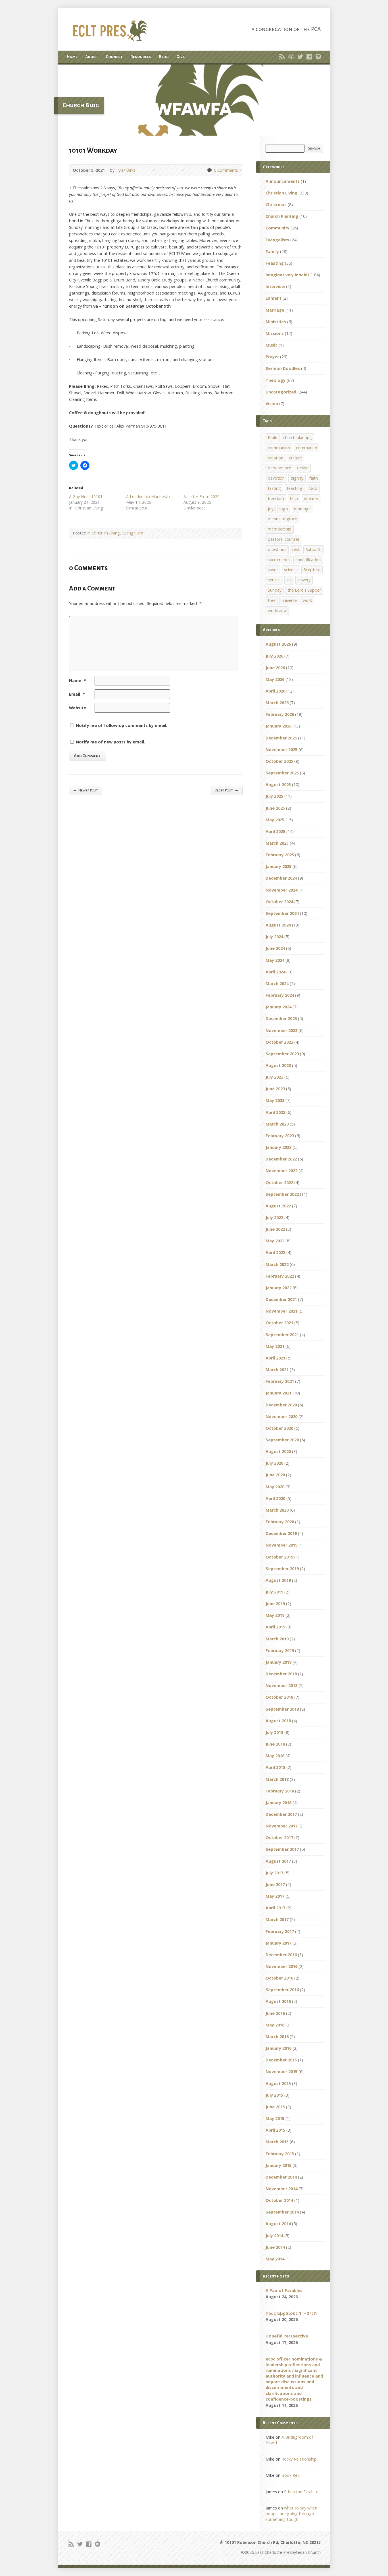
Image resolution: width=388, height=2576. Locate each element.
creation (276, 458)
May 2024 (275, 960)
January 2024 (279, 1007)
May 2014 (275, 2259)
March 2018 (277, 1779)
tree (272, 600)
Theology (276, 380)
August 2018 (278, 1721)
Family (272, 251)
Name (78, 680)
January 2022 (279, 1288)
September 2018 (282, 1709)
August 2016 (278, 2001)
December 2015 (281, 2060)
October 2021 (279, 1323)
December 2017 (281, 1814)
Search (314, 148)
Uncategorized (281, 392)
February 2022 (280, 1276)
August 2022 (278, 1206)
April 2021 (275, 1358)
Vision (272, 404)
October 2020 (279, 1428)
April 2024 (275, 972)
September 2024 (282, 913)
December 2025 (281, 738)
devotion (276, 478)
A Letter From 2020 (202, 497)
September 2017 (282, 1849)
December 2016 (281, 1955)
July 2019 (274, 1592)
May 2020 (275, 1487)
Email (77, 694)
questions (277, 549)
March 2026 (277, 703)
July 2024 (274, 937)
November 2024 (281, 890)
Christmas (276, 205)
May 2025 (275, 820)
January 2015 (279, 2165)
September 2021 (282, 1335)
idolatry (311, 499)
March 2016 (277, 2037)
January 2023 (279, 1147)
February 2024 (280, 995)
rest (296, 549)
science (291, 570)
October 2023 (279, 1042)
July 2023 (274, 1077)
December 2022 (281, 1159)
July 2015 (274, 2095)
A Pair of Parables (284, 2290)
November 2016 (281, 1966)
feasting (295, 488)
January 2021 (279, 1393)
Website (78, 708)
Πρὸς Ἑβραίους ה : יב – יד (291, 2313)
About (92, 57)
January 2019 (279, 1662)
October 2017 (279, 1838)
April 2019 (275, 1627)
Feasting (275, 263)
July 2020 (274, 1463)
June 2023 (275, 1089)
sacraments (279, 560)
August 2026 (278, 644)
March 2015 (277, 2142)
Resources (141, 57)
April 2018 (275, 1767)
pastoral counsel (283, 539)
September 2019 (282, 1569)
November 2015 (281, 2072)
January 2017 (279, 1943)
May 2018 (275, 1756)
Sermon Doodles (283, 368)
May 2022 (275, 1241)
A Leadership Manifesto (148, 497)
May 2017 (275, 1896)
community (306, 448)
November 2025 (281, 750)
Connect (114, 57)
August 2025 (278, 785)
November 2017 (281, 1826)
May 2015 (275, 2118)
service (274, 580)
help (294, 499)
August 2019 (278, 1580)
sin (289, 580)
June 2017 (275, 1884)
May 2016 (275, 2025)
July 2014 (274, 2236)
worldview (277, 611)
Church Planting (282, 216)
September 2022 (282, 1194)
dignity (297, 478)
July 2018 (274, 1732)
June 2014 (275, 2247)
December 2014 (281, 2177)
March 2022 (277, 1264)
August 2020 (278, 1451)
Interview (275, 286)
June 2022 (275, 1229)
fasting (274, 488)
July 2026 (274, 656)
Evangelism (133, 533)
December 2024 (281, 878)
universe (289, 600)
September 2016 (282, 1990)
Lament (274, 298)
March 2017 (277, 1919)
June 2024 (275, 948)
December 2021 (281, 1299)
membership (280, 529)
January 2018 (279, 1803)
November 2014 (281, 2189)
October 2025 (279, 761)
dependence (279, 468)
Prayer (272, 357)
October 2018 (279, 1697)
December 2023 (281, 1018)
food (313, 488)
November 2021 (281, 1311)
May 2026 (275, 679)
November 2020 (281, 1417)
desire (303, 468)
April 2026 (275, 691)
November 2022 (281, 1171)
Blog (164, 57)
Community (278, 228)
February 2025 (280, 855)
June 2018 (275, 1744)
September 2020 (282, 1440)
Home (72, 57)
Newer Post (85, 790)
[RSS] (282, 57)
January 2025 (279, 866)
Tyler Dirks (126, 170)
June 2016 (275, 2013)
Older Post (227, 790)
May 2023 (275, 1100)
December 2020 (281, 1405)
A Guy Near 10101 (86, 497)
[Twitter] (300, 57)
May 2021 (275, 1346)
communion (279, 448)
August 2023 (278, 1065)
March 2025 (277, 843)
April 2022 (275, 1252)
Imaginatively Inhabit (287, 275)
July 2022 (274, 1217)
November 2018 (281, 1685)
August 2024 (278, 925)
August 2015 (278, 2083)
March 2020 (277, 1510)
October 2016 (279, 1978)
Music (272, 345)
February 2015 (280, 2154)
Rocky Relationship (299, 2459)
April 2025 (275, 831)
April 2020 (275, 1498)
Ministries (276, 322)
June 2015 (275, 2107)
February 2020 (280, 1522)
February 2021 (280, 1381)
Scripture (312, 570)
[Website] (318, 57)
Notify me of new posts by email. (110, 742)
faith (314, 478)
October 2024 (279, 902)
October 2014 (279, 2200)
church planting (298, 437)
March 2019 (277, 1639)
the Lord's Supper (304, 590)
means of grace (282, 519)
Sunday (275, 590)
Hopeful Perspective (287, 2336)
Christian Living (106, 533)
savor (273, 570)
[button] (194, 100)
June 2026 (275, 668)
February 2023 (280, 1136)
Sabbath (314, 549)
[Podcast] (291, 57)
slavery (304, 580)
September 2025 (282, 773)
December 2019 (281, 1533)
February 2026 (280, 714)
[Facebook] (309, 57)
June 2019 (275, 1604)
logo (284, 509)
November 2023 (281, 1030)
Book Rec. (291, 2475)
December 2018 (281, 1674)
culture (296, 458)
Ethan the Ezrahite (301, 2492)
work (307, 600)
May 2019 (275, 1615)
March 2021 (277, 1370)
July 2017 (274, 1873)
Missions (275, 333)
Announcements (283, 181)
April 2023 (275, 1112)
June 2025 (275, 808)
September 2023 (282, 1054)
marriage (302, 509)
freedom (276, 499)
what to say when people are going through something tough (291, 2514)
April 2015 (275, 2130)
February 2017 (280, 1931)
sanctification (308, 560)
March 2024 (277, 984)
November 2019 (281, 1545)
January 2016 (279, 2048)
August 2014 (278, 2224)
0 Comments (209, 170)
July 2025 (274, 796)
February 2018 (280, 1791)
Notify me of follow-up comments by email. (122, 725)
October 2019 (279, 1557)
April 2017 (275, 1908)
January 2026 (279, 726)
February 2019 (280, 1650)
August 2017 (278, 1861)
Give (181, 57)
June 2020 (275, 1475)
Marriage (275, 310)
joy (271, 509)
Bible (273, 437)
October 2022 (279, 1183)
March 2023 (277, 1124)
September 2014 (282, 2212)
